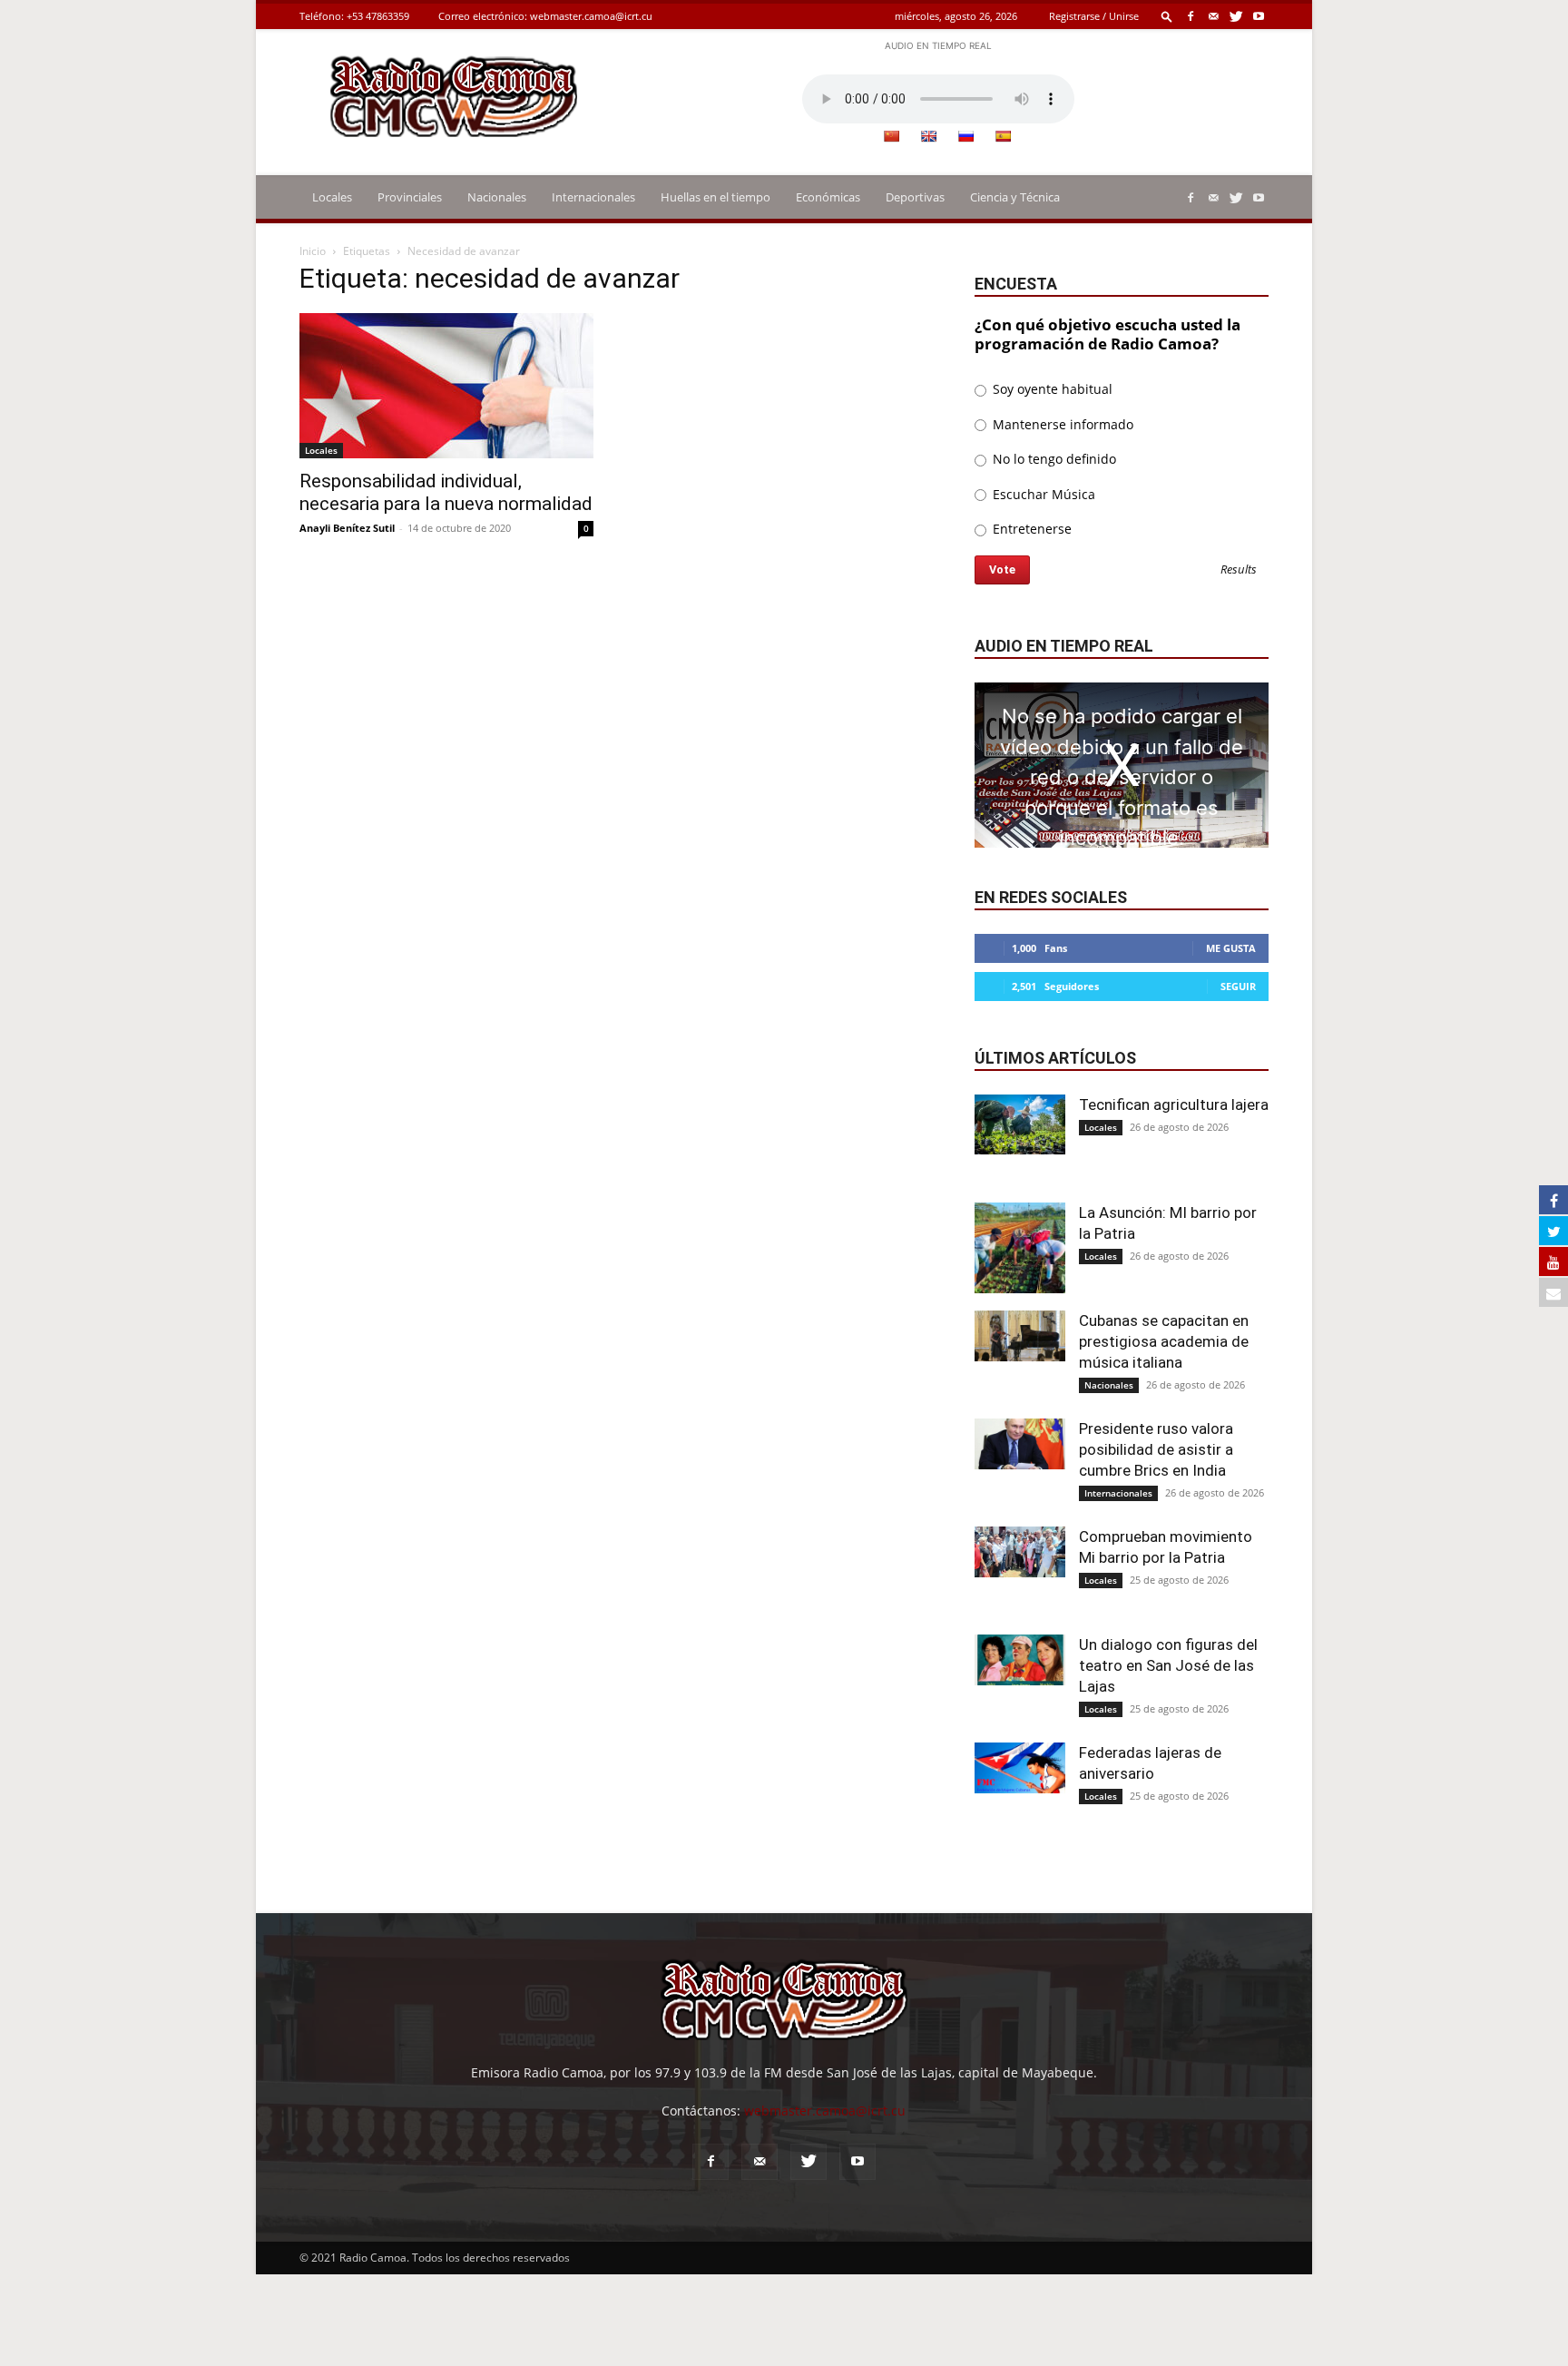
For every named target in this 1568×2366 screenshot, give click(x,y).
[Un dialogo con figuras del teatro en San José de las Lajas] (1020, 1660)
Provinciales (410, 197)
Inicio (313, 251)
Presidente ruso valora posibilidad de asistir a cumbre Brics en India (1156, 1449)
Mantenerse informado (1061, 424)
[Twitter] (1236, 16)
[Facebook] (1191, 16)
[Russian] (965, 136)
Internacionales (593, 197)
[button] (1167, 16)
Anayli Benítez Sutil (347, 528)
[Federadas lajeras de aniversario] (1020, 1768)
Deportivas (915, 197)
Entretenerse (1030, 529)
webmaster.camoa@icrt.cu (591, 16)
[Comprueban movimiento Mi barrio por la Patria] (1020, 1552)
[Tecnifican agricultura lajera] (1020, 1125)
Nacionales (497, 197)
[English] (928, 136)
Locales (332, 197)
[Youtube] (1259, 16)
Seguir (1238, 986)
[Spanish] (1003, 136)
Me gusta (1231, 948)
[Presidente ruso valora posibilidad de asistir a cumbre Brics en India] (1020, 1444)
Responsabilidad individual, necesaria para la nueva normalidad (446, 492)
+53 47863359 (378, 16)
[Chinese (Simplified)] (891, 136)
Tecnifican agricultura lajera (1174, 1104)
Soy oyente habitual (1051, 389)
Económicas (828, 197)
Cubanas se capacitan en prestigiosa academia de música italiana (1164, 1341)
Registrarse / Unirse (1094, 16)
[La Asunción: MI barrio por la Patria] (1020, 1248)
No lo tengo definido (1053, 459)
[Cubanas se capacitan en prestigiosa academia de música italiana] (1020, 1336)
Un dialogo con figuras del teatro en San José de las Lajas (1168, 1665)
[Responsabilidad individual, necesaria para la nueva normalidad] (446, 386)
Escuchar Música (1042, 494)
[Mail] (1213, 16)
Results (1239, 570)
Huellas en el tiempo (715, 197)
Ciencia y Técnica (1015, 197)
